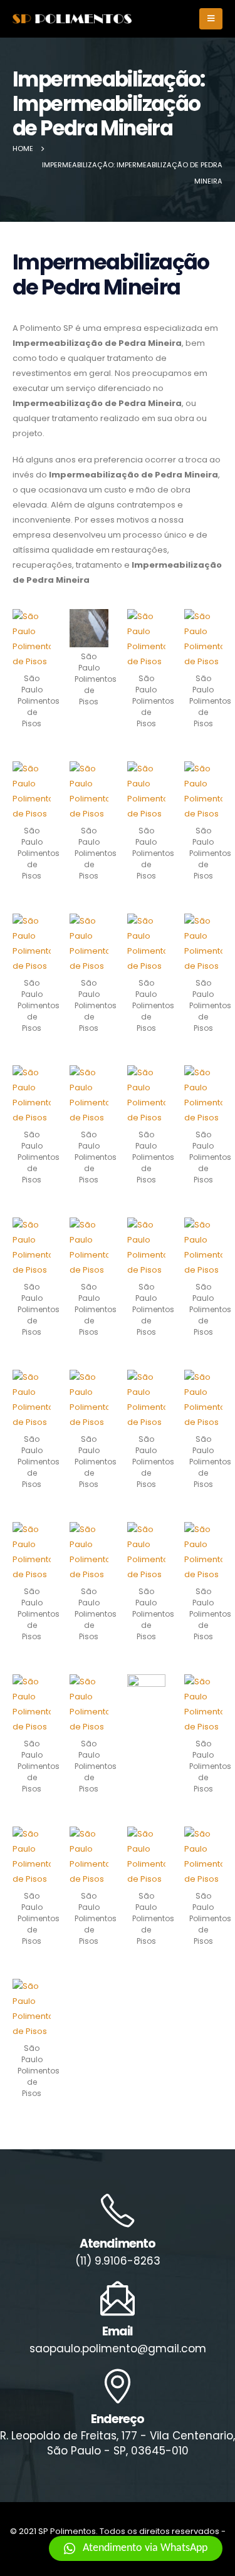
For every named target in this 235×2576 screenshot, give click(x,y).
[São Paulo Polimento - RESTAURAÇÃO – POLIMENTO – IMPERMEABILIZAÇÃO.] (72, 19)
